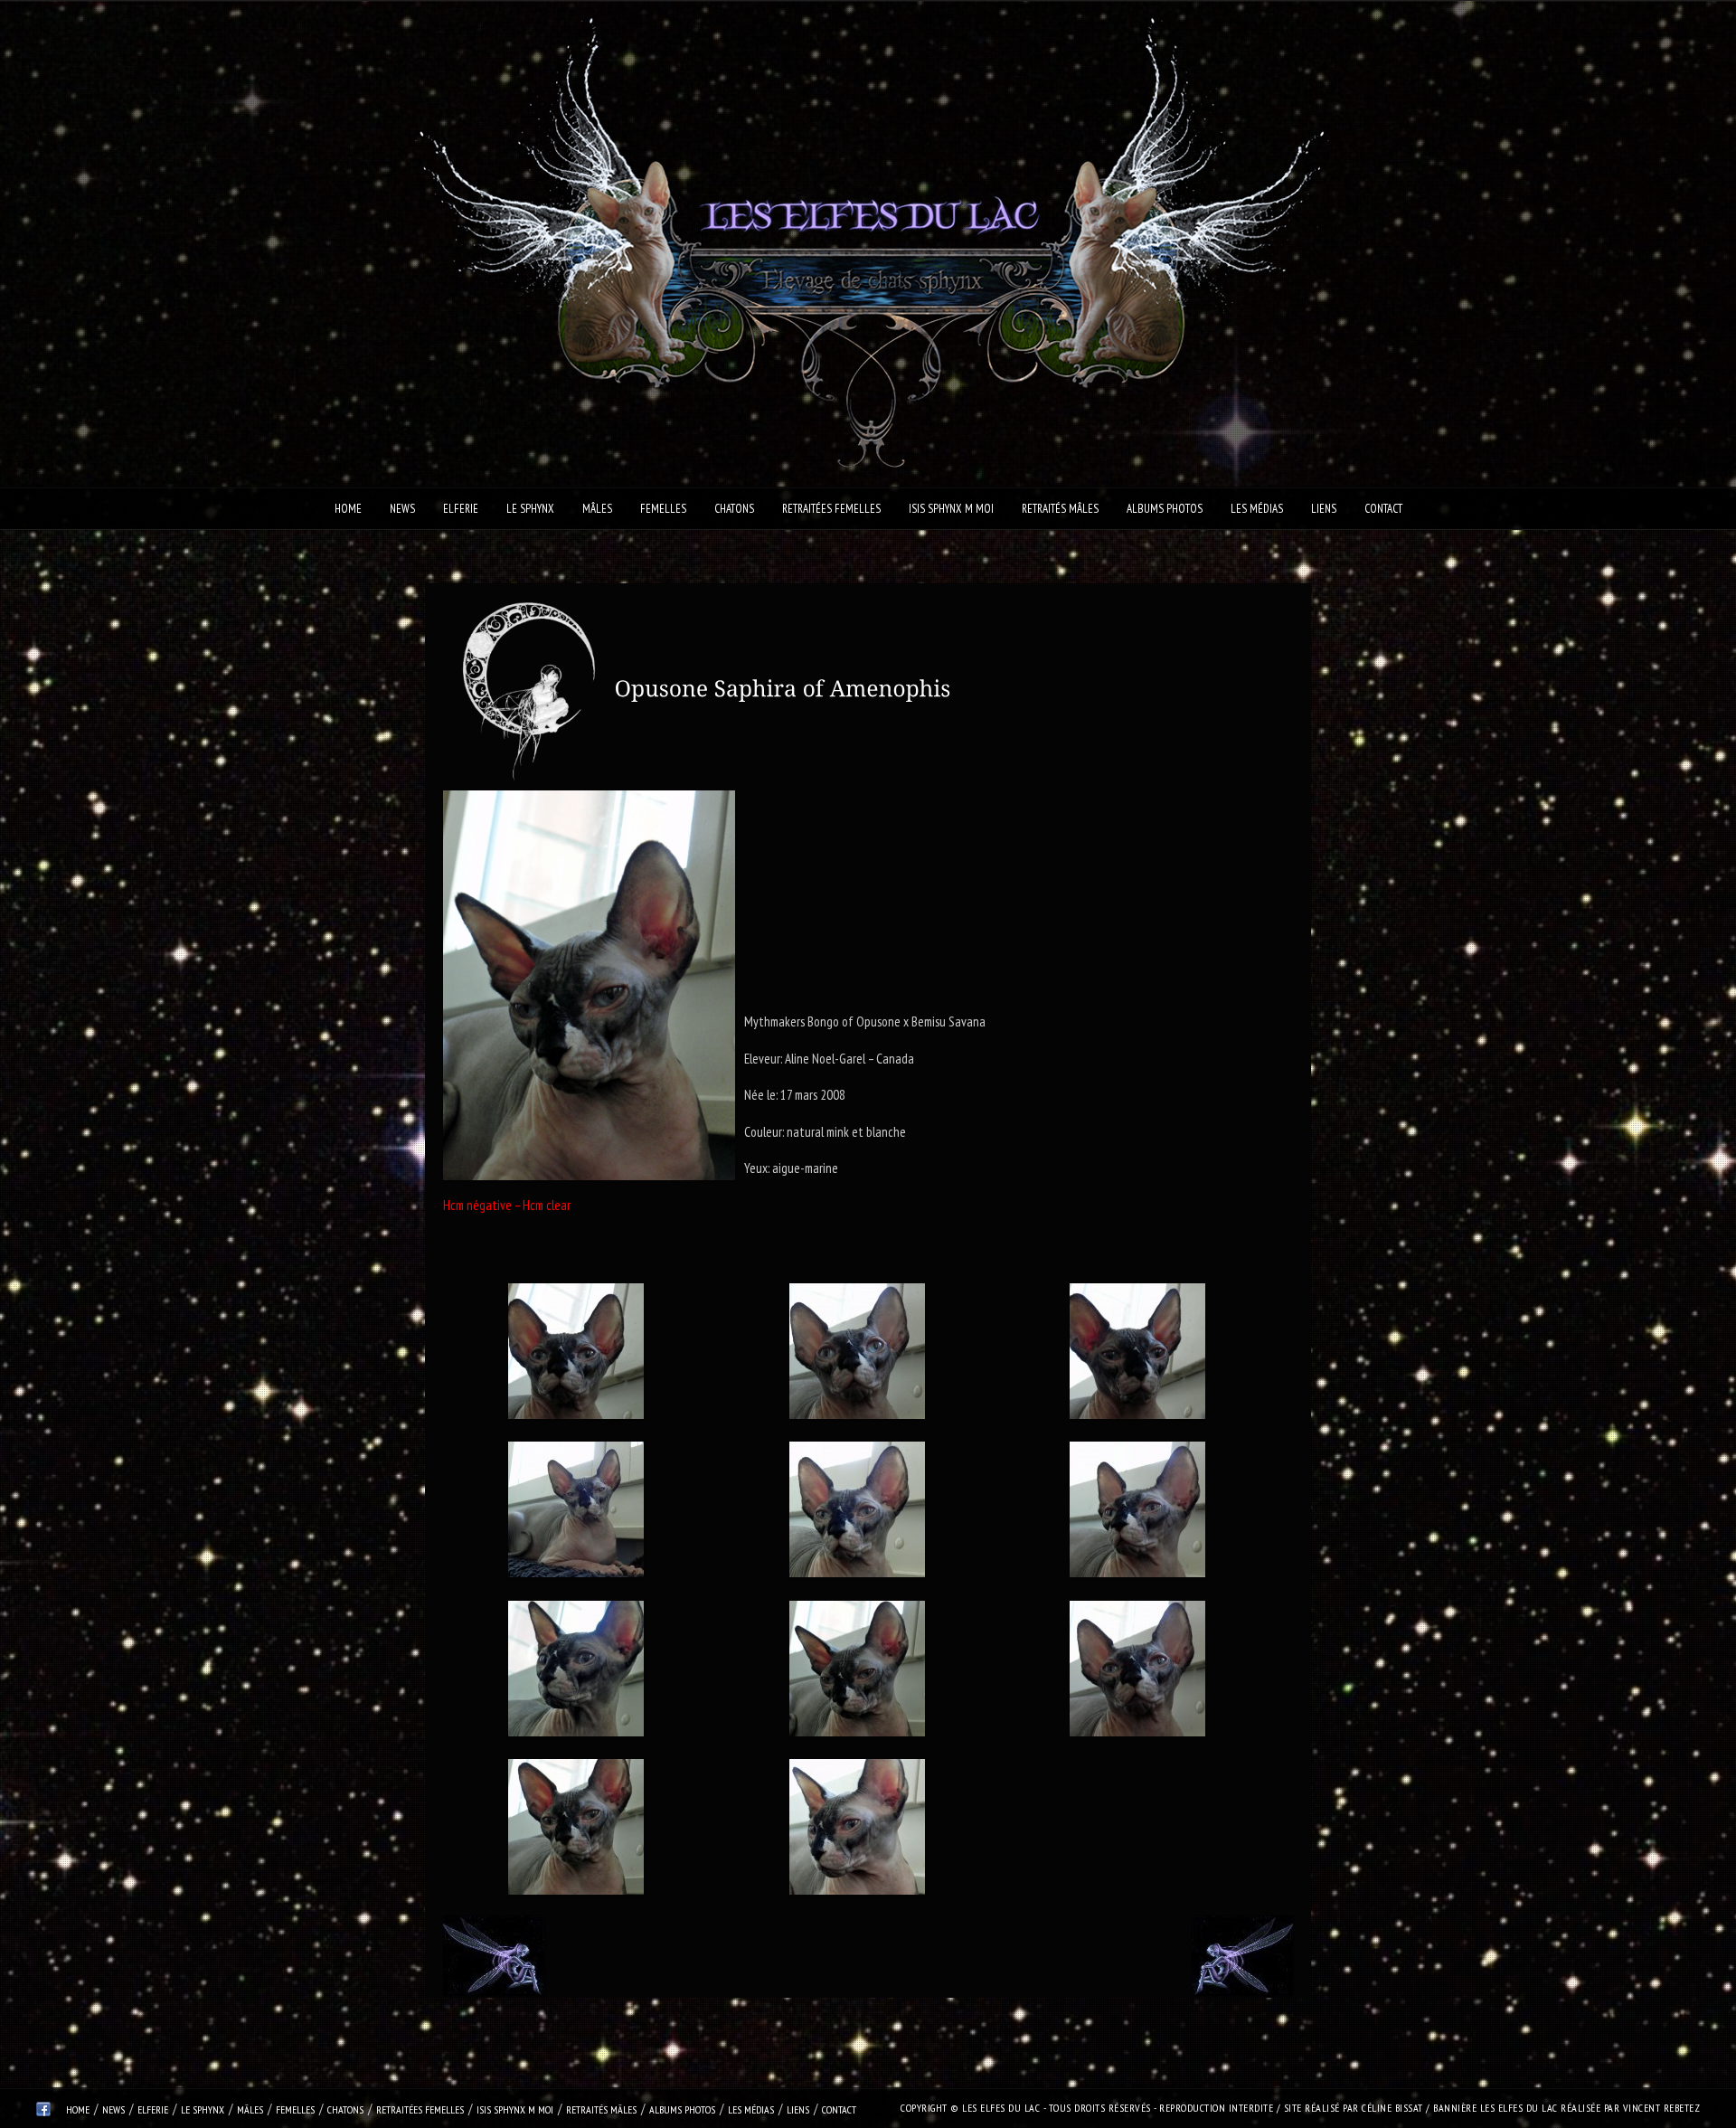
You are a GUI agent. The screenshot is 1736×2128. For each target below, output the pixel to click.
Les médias (1257, 509)
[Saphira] (576, 1355)
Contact (1383, 509)
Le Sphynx (530, 509)
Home (348, 509)
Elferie (461, 509)
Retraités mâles (1060, 509)
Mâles (597, 509)
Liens (1324, 509)
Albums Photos (1165, 509)
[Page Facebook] (43, 2112)
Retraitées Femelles (831, 509)
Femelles (663, 509)
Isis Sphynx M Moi (951, 509)
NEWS (402, 509)
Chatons (734, 509)
